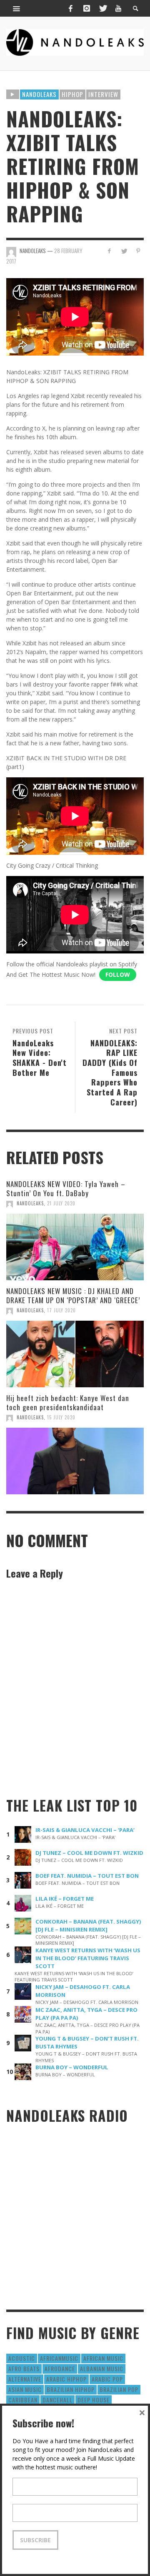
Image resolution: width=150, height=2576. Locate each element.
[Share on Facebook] (109, 251)
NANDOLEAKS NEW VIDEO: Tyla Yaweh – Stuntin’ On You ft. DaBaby (66, 1188)
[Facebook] (70, 8)
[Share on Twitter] (124, 251)
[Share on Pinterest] (138, 251)
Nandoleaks (39, 94)
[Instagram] (87, 8)
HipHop (72, 94)
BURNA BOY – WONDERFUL (72, 2067)
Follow (118, 974)
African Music (103, 2358)
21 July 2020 (61, 1203)
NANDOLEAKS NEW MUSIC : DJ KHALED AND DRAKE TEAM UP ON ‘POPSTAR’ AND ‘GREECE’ (73, 1295)
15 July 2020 (61, 1417)
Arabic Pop (107, 2379)
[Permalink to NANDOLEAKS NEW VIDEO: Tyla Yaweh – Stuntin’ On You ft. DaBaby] (75, 1247)
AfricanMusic (59, 2358)
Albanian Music (102, 2368)
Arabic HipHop (66, 2379)
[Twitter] (102, 8)
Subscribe (35, 2540)
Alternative (25, 2379)
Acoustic (22, 2358)
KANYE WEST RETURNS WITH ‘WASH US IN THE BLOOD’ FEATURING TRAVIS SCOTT (88, 1958)
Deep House (94, 2400)
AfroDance (60, 2368)
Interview (103, 94)
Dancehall (57, 2400)
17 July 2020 (61, 1310)
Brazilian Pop (119, 2389)
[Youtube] (118, 8)
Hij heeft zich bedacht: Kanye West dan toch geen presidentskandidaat (68, 1402)
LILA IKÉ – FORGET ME (65, 1899)
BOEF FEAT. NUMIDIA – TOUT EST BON (87, 1876)
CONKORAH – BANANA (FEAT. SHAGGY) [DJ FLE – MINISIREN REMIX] (88, 1925)
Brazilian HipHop (71, 2389)
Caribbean (23, 2400)
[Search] (17, 8)
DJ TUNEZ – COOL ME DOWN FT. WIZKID (89, 1853)
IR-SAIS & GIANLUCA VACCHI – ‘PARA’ (85, 1830)
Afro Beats (24, 2368)
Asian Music (25, 2389)
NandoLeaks (30, 1203)
